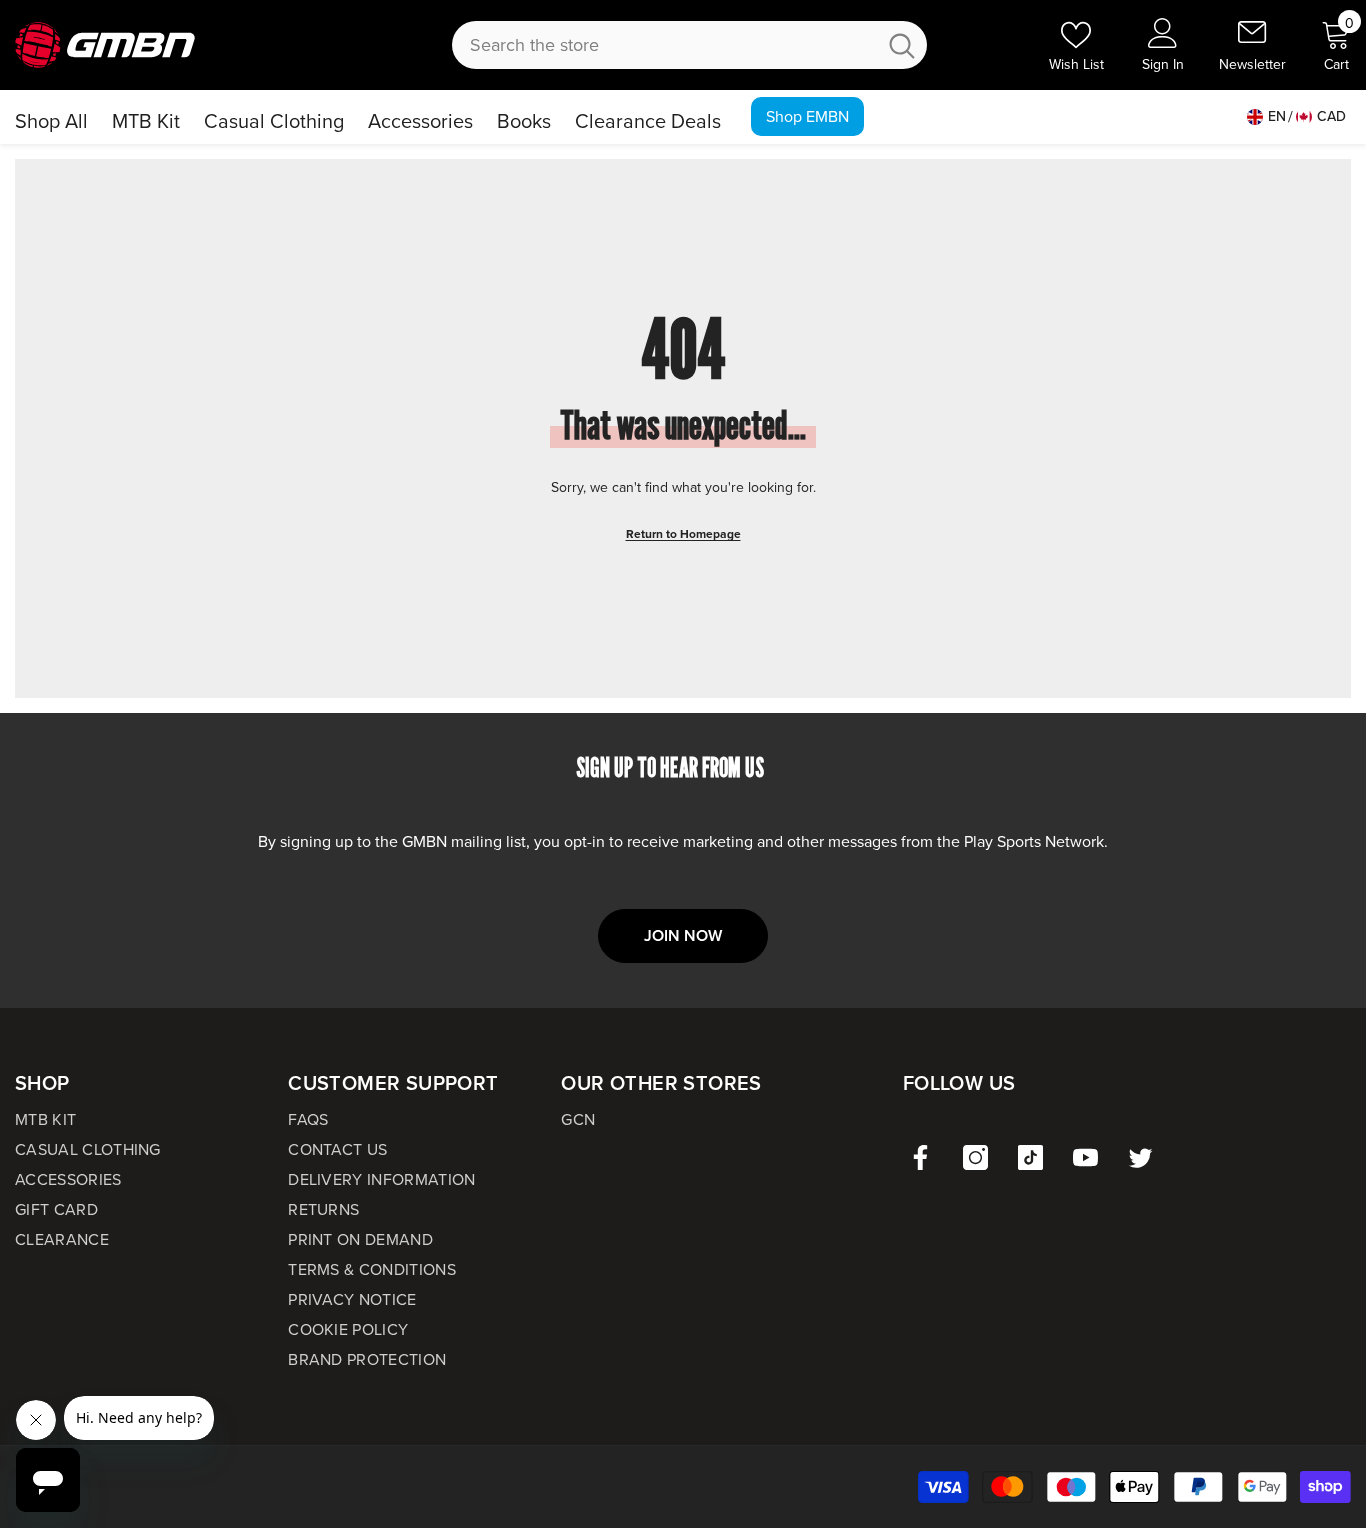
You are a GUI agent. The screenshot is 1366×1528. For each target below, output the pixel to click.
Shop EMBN (807, 116)
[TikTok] (1030, 1157)
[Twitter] (1140, 1157)
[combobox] (664, 45)
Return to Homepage (683, 534)
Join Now (683, 935)
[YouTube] (1085, 1157)
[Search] (689, 45)
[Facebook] (920, 1157)
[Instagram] (975, 1157)
